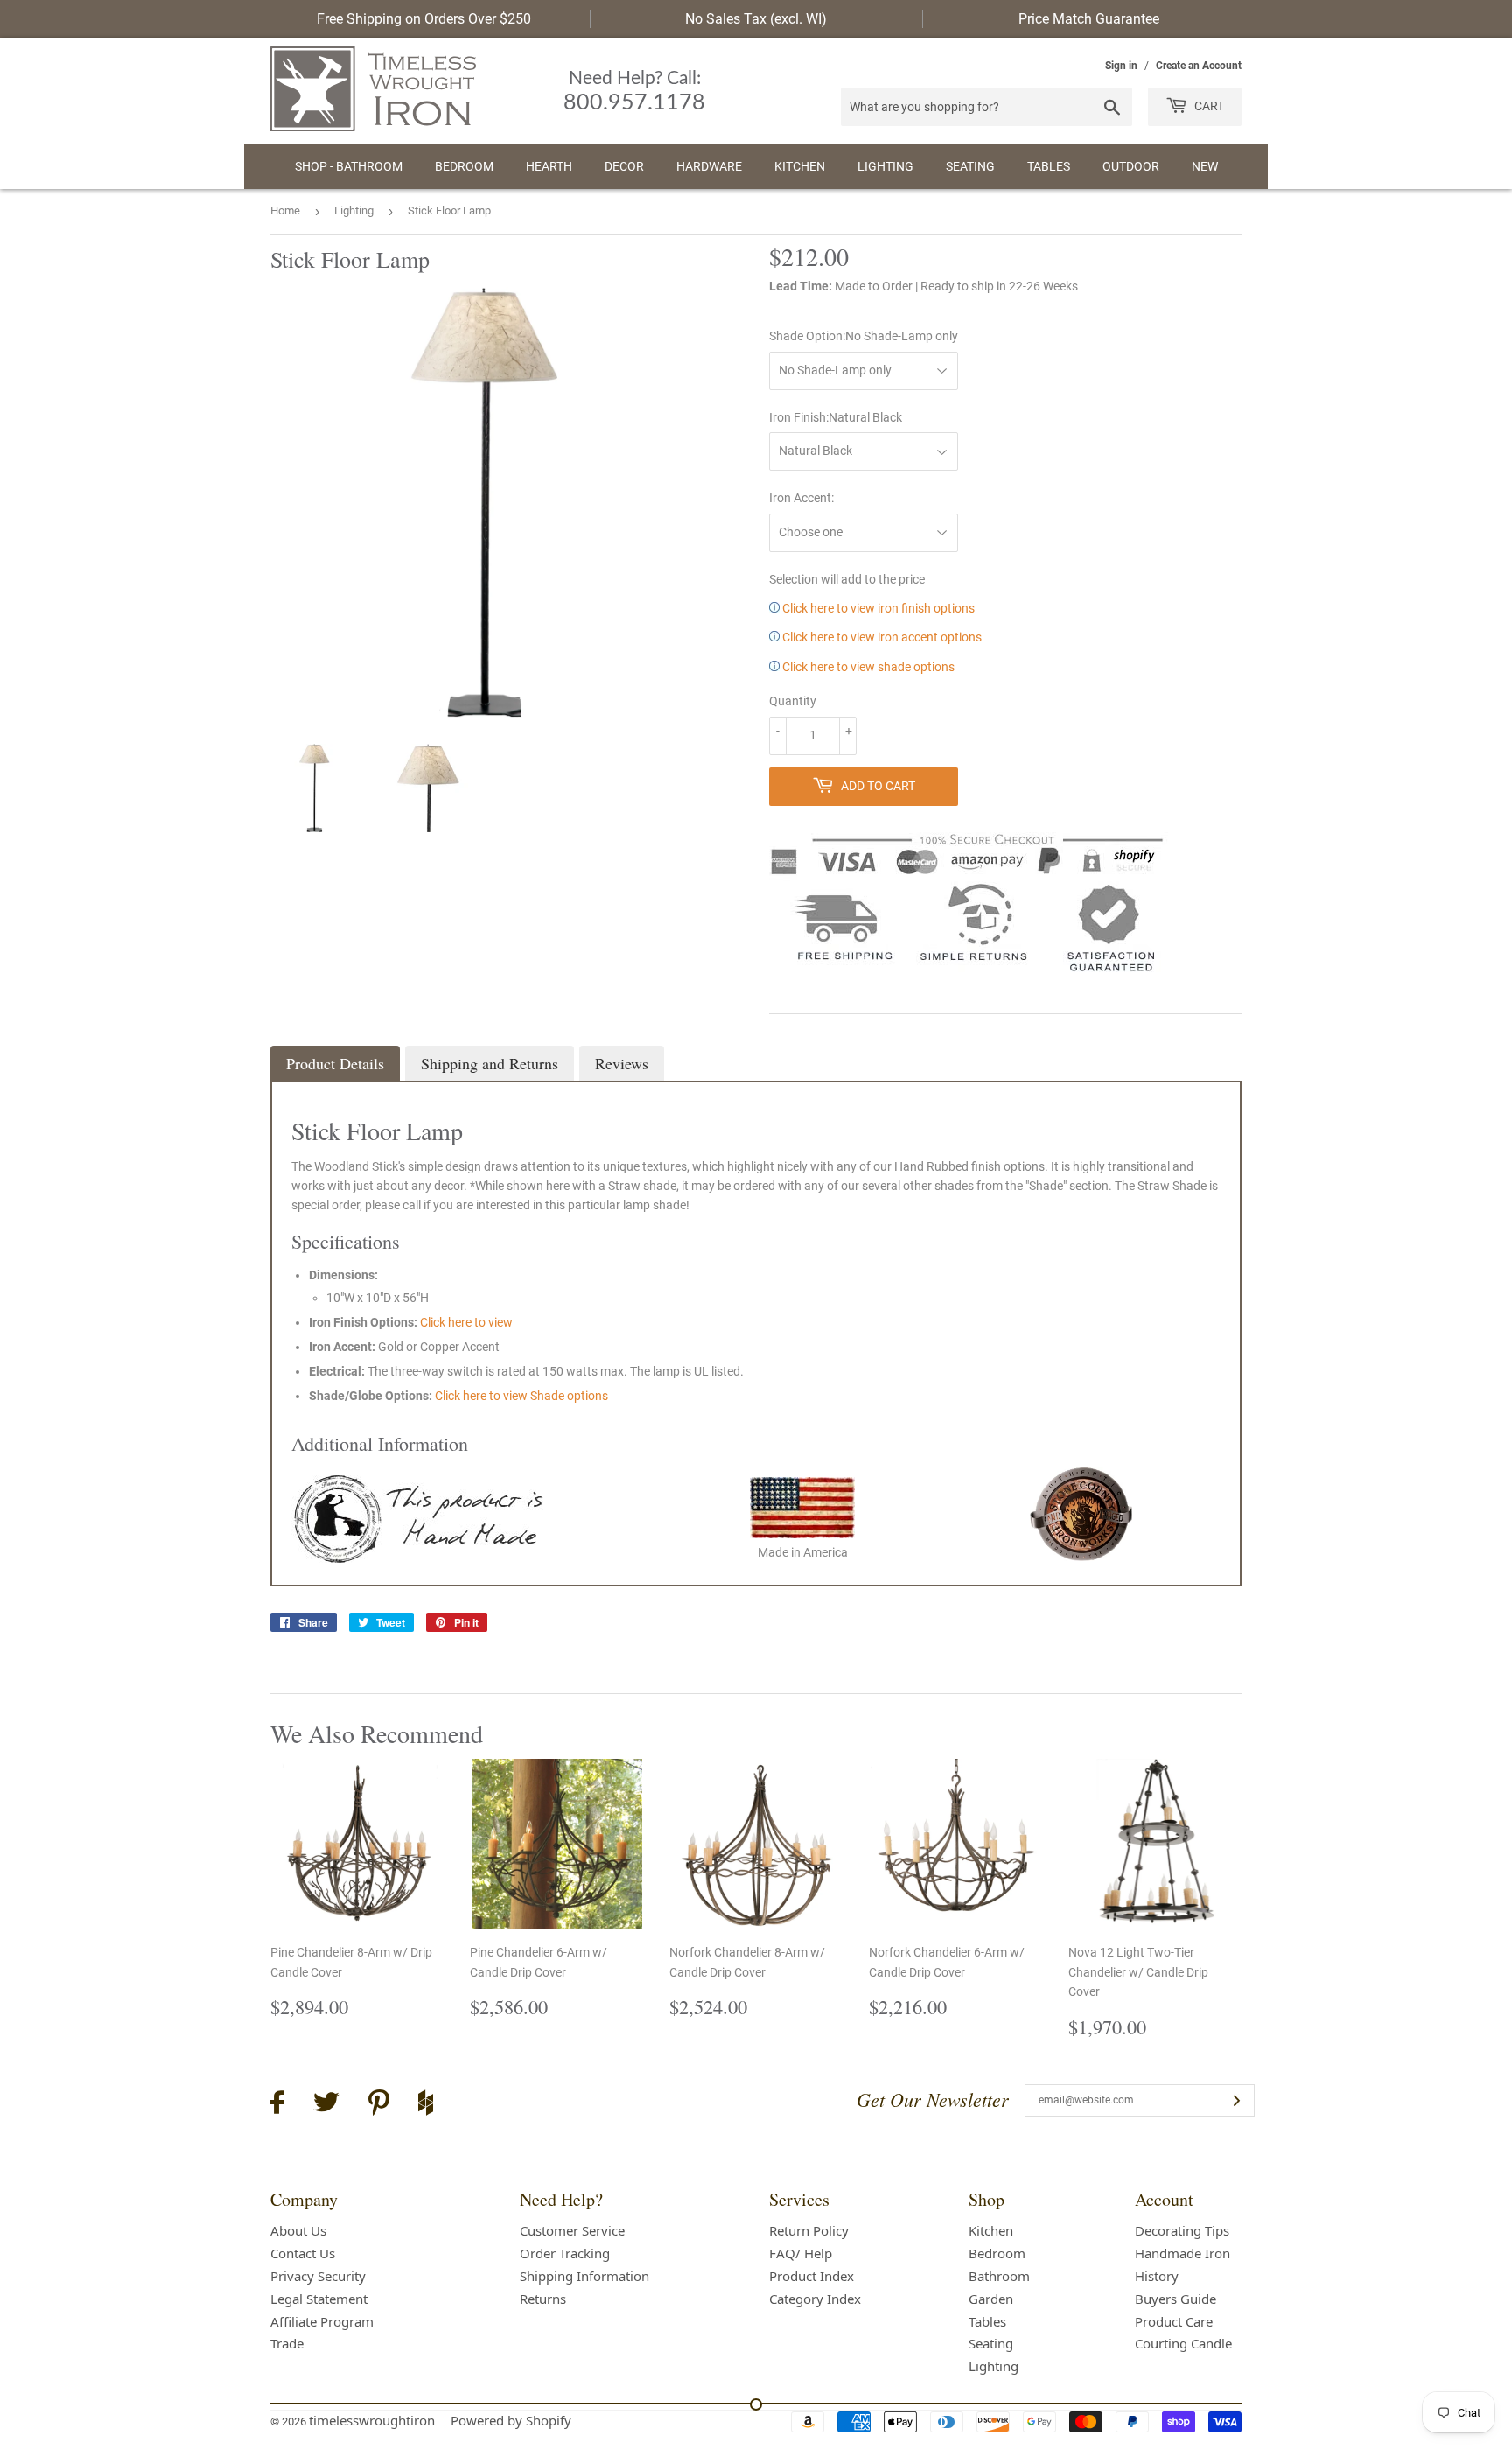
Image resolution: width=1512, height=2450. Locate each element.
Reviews (622, 1063)
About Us (298, 2230)
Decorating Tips (1182, 2230)
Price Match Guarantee (1089, 19)
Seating (970, 166)
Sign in (1121, 66)
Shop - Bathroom (349, 166)
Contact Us (303, 2253)
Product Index (812, 2276)
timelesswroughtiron (372, 2420)
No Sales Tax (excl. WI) (756, 19)
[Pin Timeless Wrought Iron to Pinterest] (379, 2105)
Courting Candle (1183, 2343)
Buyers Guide (1176, 2299)
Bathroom (999, 2276)
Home (285, 210)
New (1205, 166)
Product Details (335, 1063)
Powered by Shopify (511, 2420)
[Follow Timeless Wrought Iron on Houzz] (426, 2105)
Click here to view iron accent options (881, 637)
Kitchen (800, 166)
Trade (287, 2343)
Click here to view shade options (867, 667)
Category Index (815, 2299)
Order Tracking (565, 2253)
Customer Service (572, 2230)
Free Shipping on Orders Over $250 (424, 19)
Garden (991, 2299)
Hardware (709, 166)
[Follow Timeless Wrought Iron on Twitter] (326, 2105)
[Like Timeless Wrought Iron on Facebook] (277, 2105)
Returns (543, 2299)
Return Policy (809, 2230)
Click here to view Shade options (521, 1396)
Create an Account (1199, 66)
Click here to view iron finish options (877, 608)
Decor (624, 166)
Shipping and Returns (490, 1063)
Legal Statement (319, 2299)
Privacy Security (318, 2276)
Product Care (1174, 2321)
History (1157, 2276)
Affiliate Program (322, 2321)
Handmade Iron (1183, 2253)
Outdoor (1131, 166)
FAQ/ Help (801, 2253)
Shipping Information (584, 2276)
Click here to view (466, 1322)
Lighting (885, 166)
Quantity (793, 701)
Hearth (549, 166)
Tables (1049, 166)
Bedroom (464, 166)
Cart (1208, 106)
